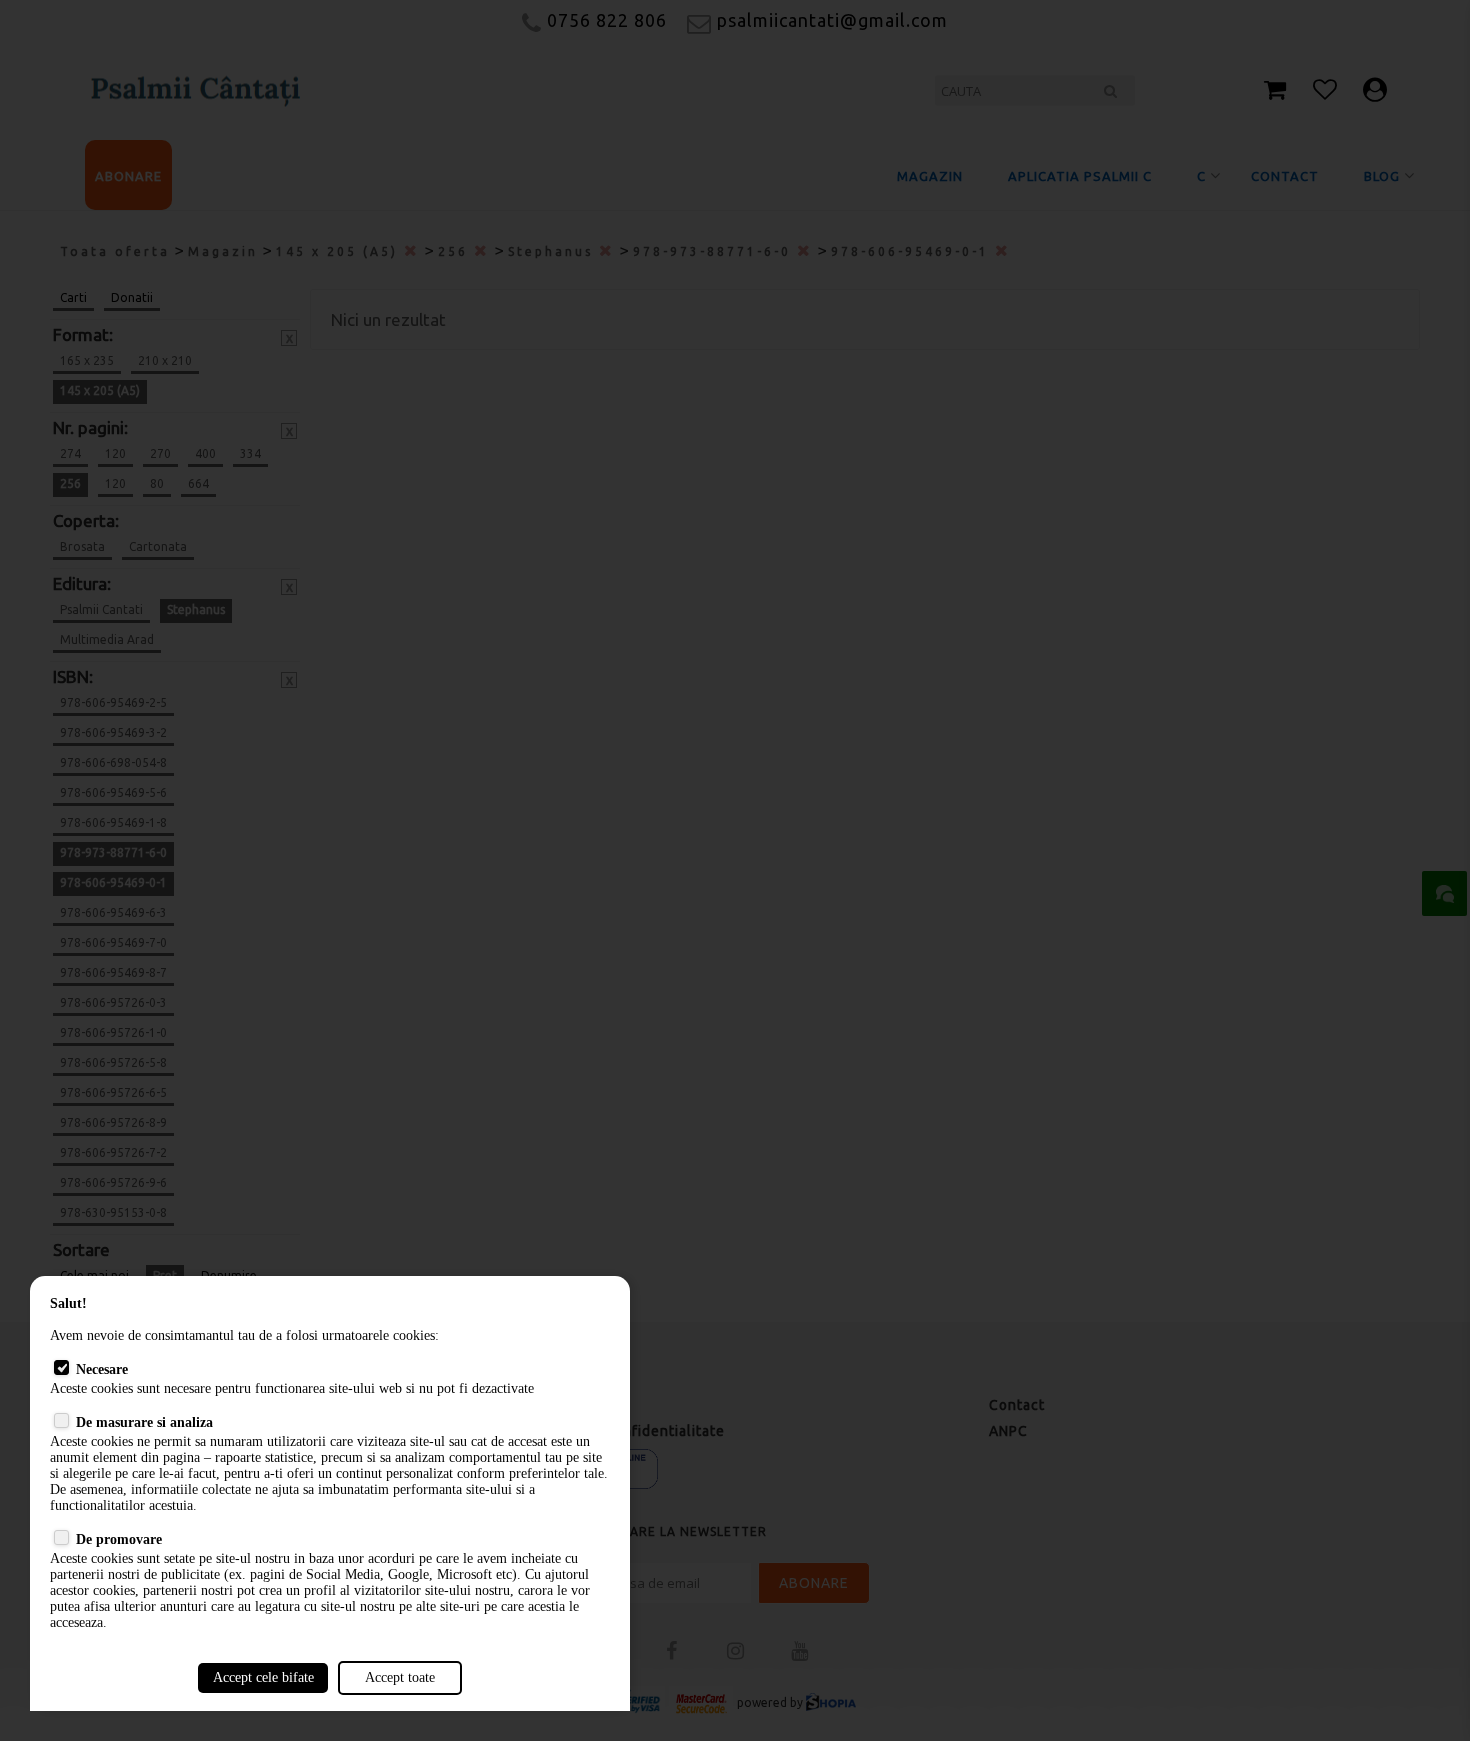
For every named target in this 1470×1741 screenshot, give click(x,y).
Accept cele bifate (263, 1677)
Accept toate (400, 1677)
